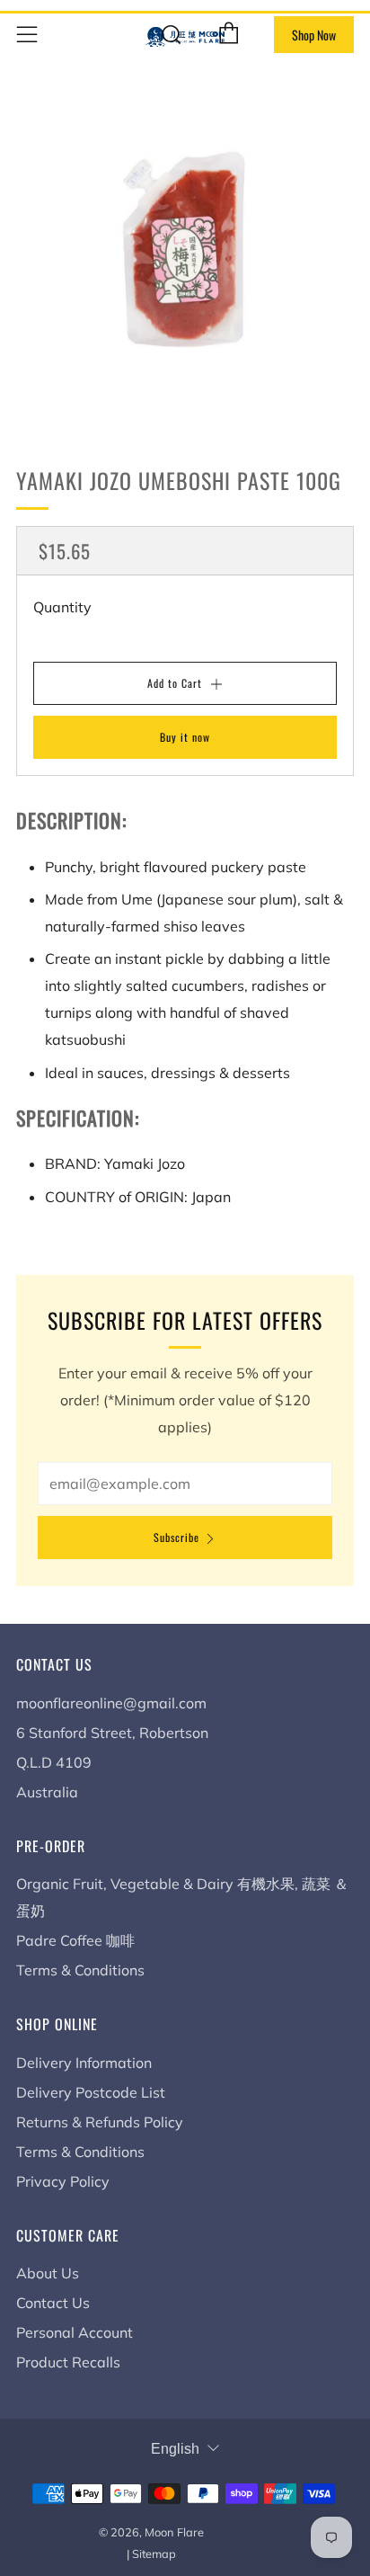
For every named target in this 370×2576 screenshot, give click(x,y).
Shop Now (314, 35)
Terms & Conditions (80, 1970)
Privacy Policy (63, 2181)
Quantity (62, 607)
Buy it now (185, 737)
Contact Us (53, 2303)
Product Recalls (68, 2362)
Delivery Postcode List (91, 2092)
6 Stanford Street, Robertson (112, 1733)
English (175, 2449)
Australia (47, 1792)
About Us (48, 2273)
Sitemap (154, 2554)
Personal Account (75, 2332)
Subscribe (176, 1537)
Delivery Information (84, 2063)
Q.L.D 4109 (54, 1762)
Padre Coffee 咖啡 (75, 1940)
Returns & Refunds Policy (100, 2122)
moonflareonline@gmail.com (111, 1703)
